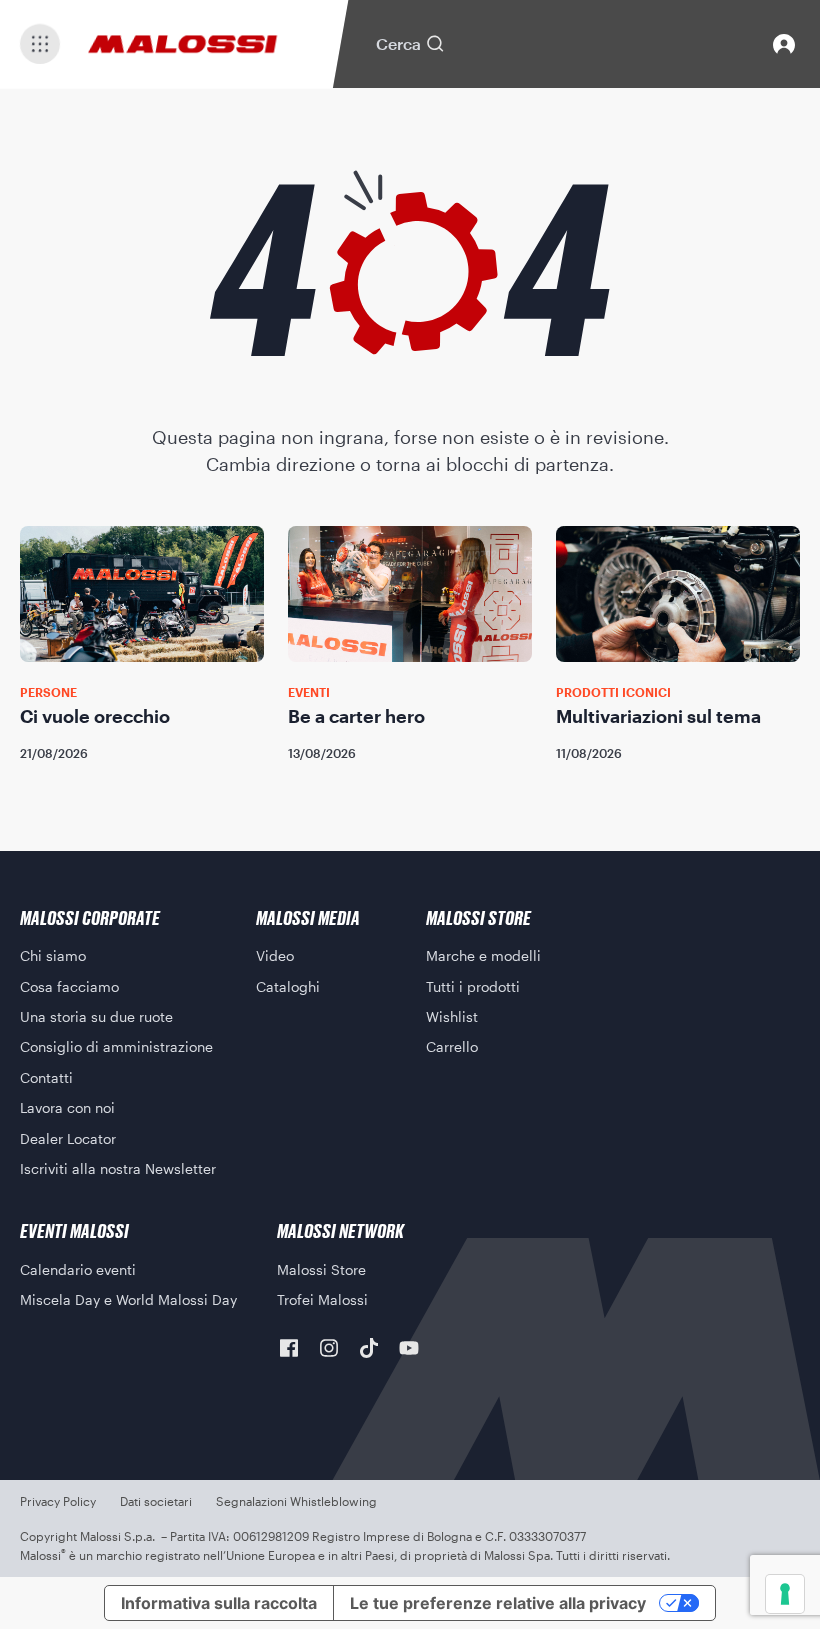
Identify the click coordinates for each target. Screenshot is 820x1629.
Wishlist (452, 1016)
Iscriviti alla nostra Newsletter (118, 1168)
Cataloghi (288, 986)
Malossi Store (321, 1269)
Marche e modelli (483, 955)
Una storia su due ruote (96, 1016)
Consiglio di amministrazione (116, 1046)
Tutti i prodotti (473, 986)
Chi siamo (53, 955)
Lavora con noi (67, 1107)
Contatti (46, 1077)
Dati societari (156, 1501)
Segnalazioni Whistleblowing (296, 1501)
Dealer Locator (68, 1138)
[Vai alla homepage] (183, 44)
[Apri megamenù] (40, 44)
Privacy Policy (58, 1501)
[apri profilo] (784, 44)
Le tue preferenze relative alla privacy (498, 1603)
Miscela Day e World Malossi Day (128, 1299)
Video (275, 955)
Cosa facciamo (69, 986)
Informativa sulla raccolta (219, 1603)
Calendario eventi (78, 1269)
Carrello (452, 1046)
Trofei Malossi (322, 1299)
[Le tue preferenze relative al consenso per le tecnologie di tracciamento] (785, 1594)
